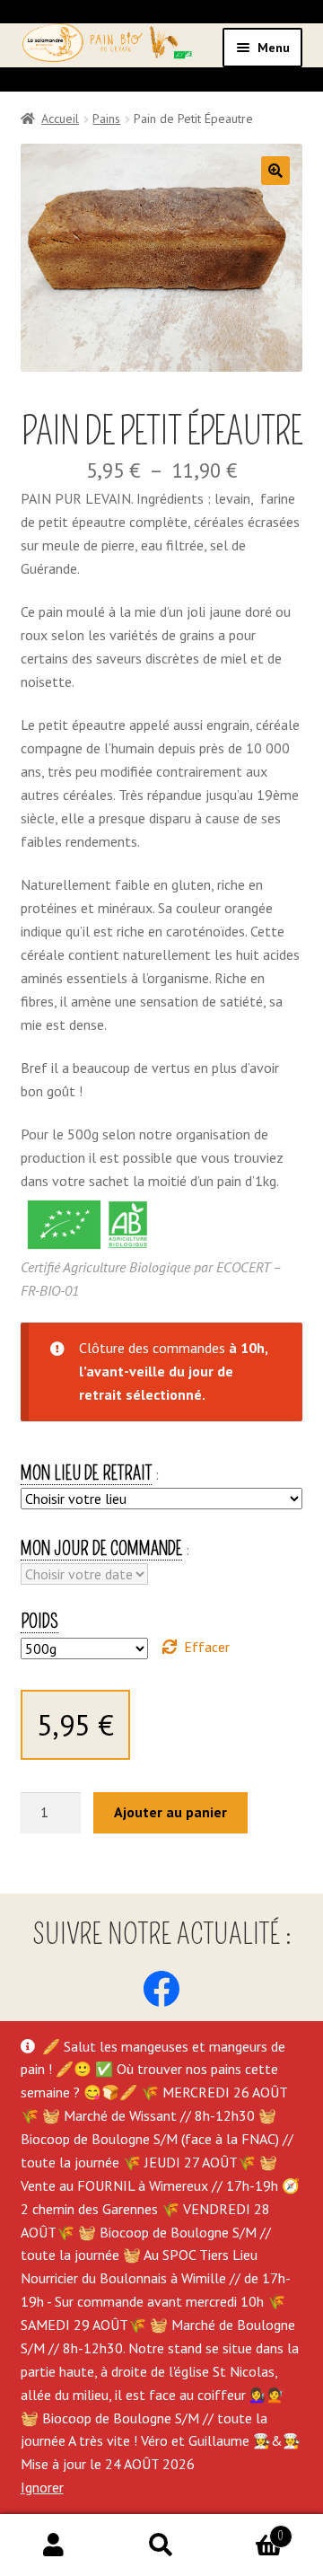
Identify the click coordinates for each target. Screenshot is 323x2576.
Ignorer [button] (42, 2487)
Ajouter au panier (170, 1812)
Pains (106, 119)
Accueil (60, 119)
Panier (249, 2530)
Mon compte (54, 2545)
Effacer (207, 1647)
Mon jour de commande (101, 1549)
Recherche (161, 2545)
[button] (275, 171)
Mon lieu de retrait (86, 1473)
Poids (39, 1622)
